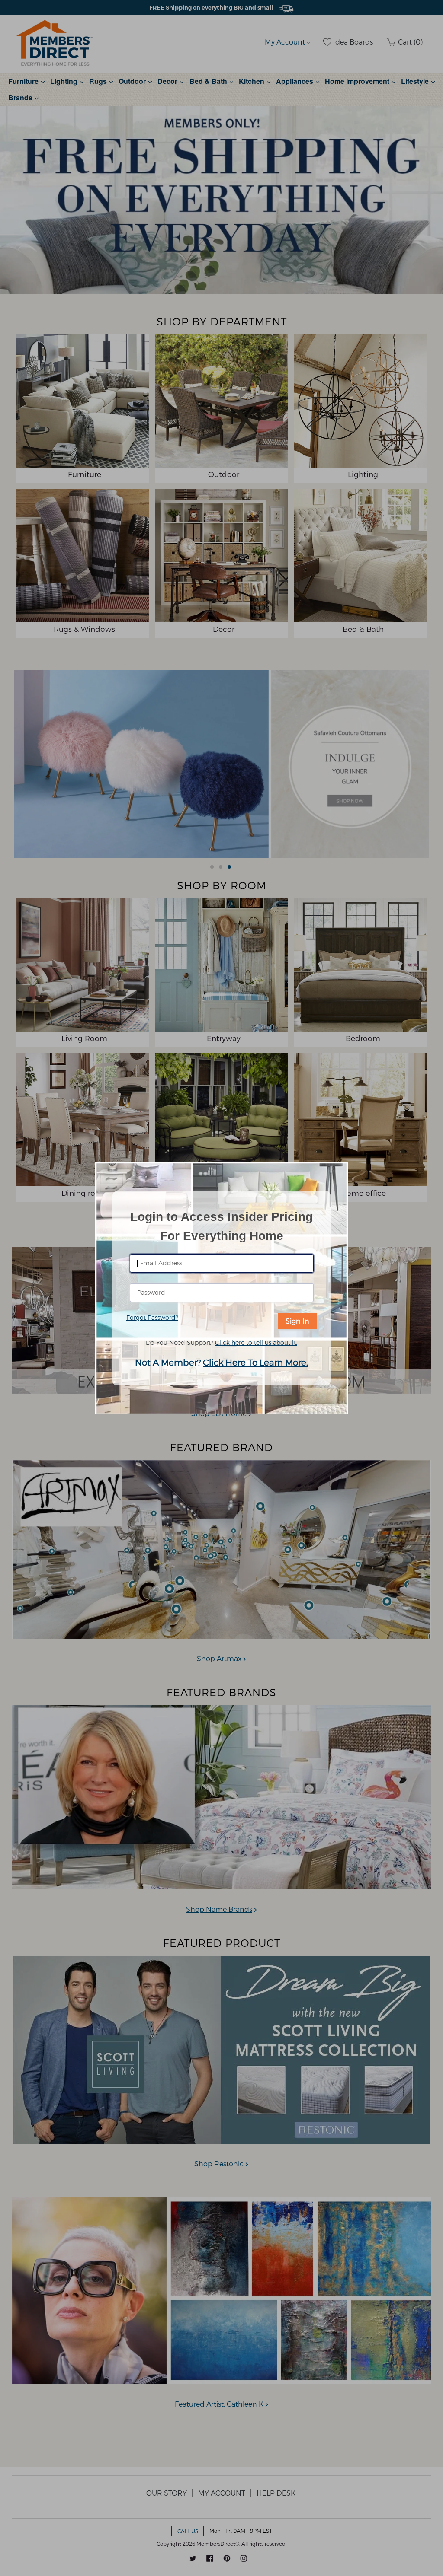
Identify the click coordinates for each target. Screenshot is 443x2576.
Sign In (297, 1321)
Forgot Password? (152, 1317)
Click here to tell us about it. (256, 1342)
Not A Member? (221, 1362)
